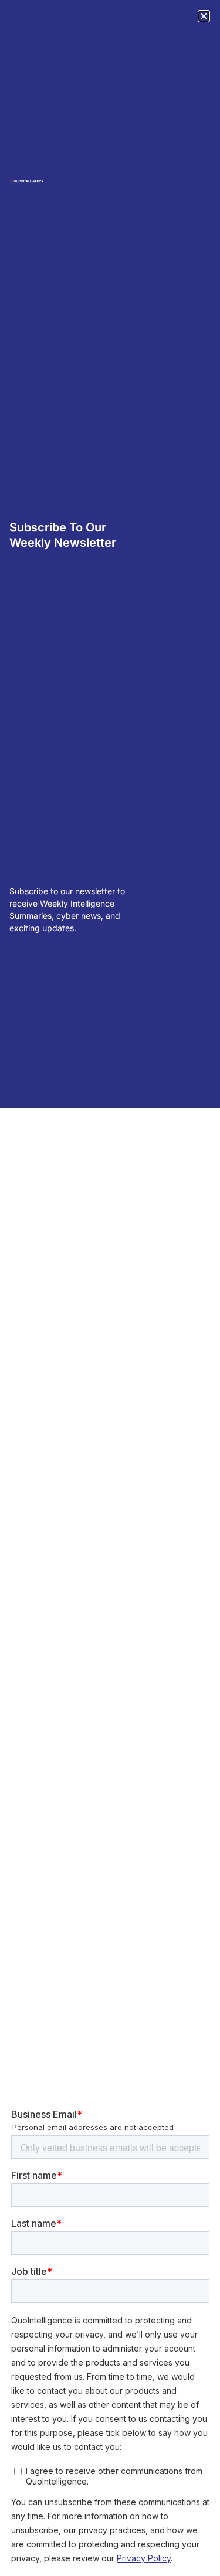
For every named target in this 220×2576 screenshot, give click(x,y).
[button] (204, 16)
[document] (110, 1288)
